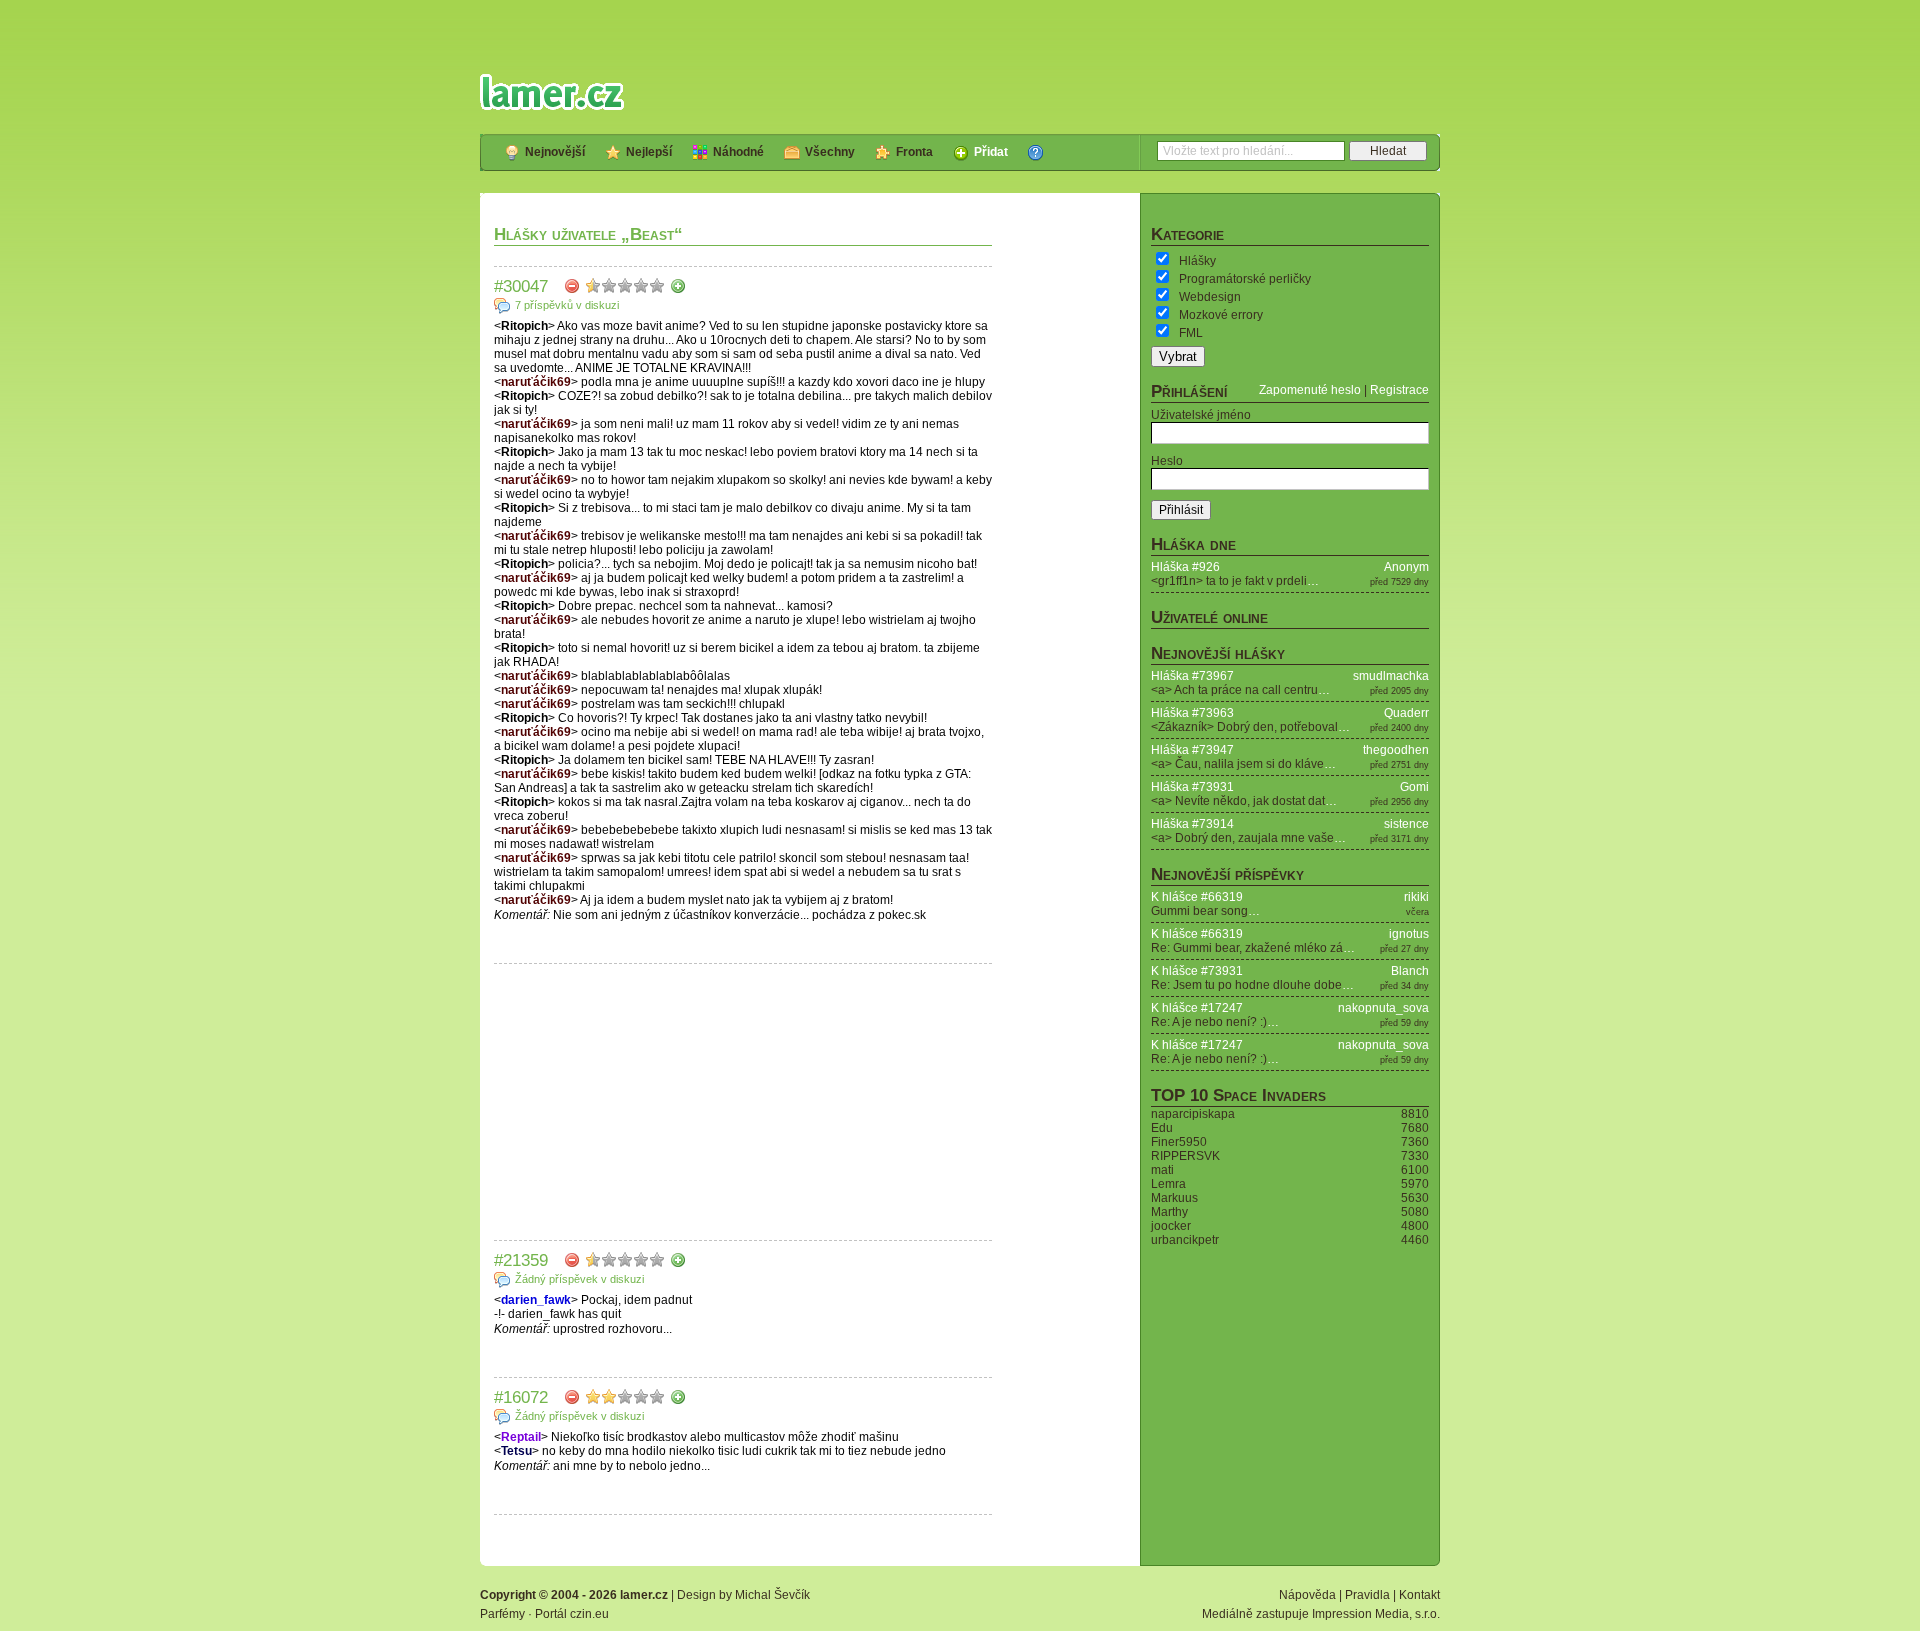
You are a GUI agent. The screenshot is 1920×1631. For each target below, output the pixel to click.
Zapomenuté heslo (1310, 390)
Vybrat (1178, 356)
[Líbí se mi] (678, 286)
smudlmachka (1391, 676)
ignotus (1409, 934)
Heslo (1167, 461)
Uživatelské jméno (1201, 415)
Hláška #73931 (1192, 787)
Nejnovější (555, 152)
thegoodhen (1396, 750)
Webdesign (1210, 297)
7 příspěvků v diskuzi (567, 305)
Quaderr (1406, 713)
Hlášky (1197, 261)
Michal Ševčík (772, 1595)
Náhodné (738, 152)
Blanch (1410, 971)
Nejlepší (649, 152)
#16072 (521, 1397)
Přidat (991, 152)
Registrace (1399, 390)
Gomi (1414, 787)
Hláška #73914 (1192, 824)
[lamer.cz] (552, 92)
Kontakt (1419, 1595)
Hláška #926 (1185, 567)
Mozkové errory (1221, 315)
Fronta (914, 152)
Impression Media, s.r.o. (1376, 1614)
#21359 (521, 1260)
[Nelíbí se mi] (572, 286)
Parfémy (502, 1614)
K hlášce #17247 (1197, 1008)
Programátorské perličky (1245, 279)
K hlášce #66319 (1197, 897)
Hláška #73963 (1192, 713)
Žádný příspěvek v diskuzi (579, 1279)
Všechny (830, 152)
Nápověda (1307, 1595)
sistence (1406, 824)
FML (1191, 333)
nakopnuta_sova (1383, 1008)
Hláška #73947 (1192, 750)
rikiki (1416, 897)
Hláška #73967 (1192, 676)
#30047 (521, 286)
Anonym (1406, 567)
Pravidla (1367, 1595)
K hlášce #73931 (1197, 971)
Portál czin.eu (572, 1614)
